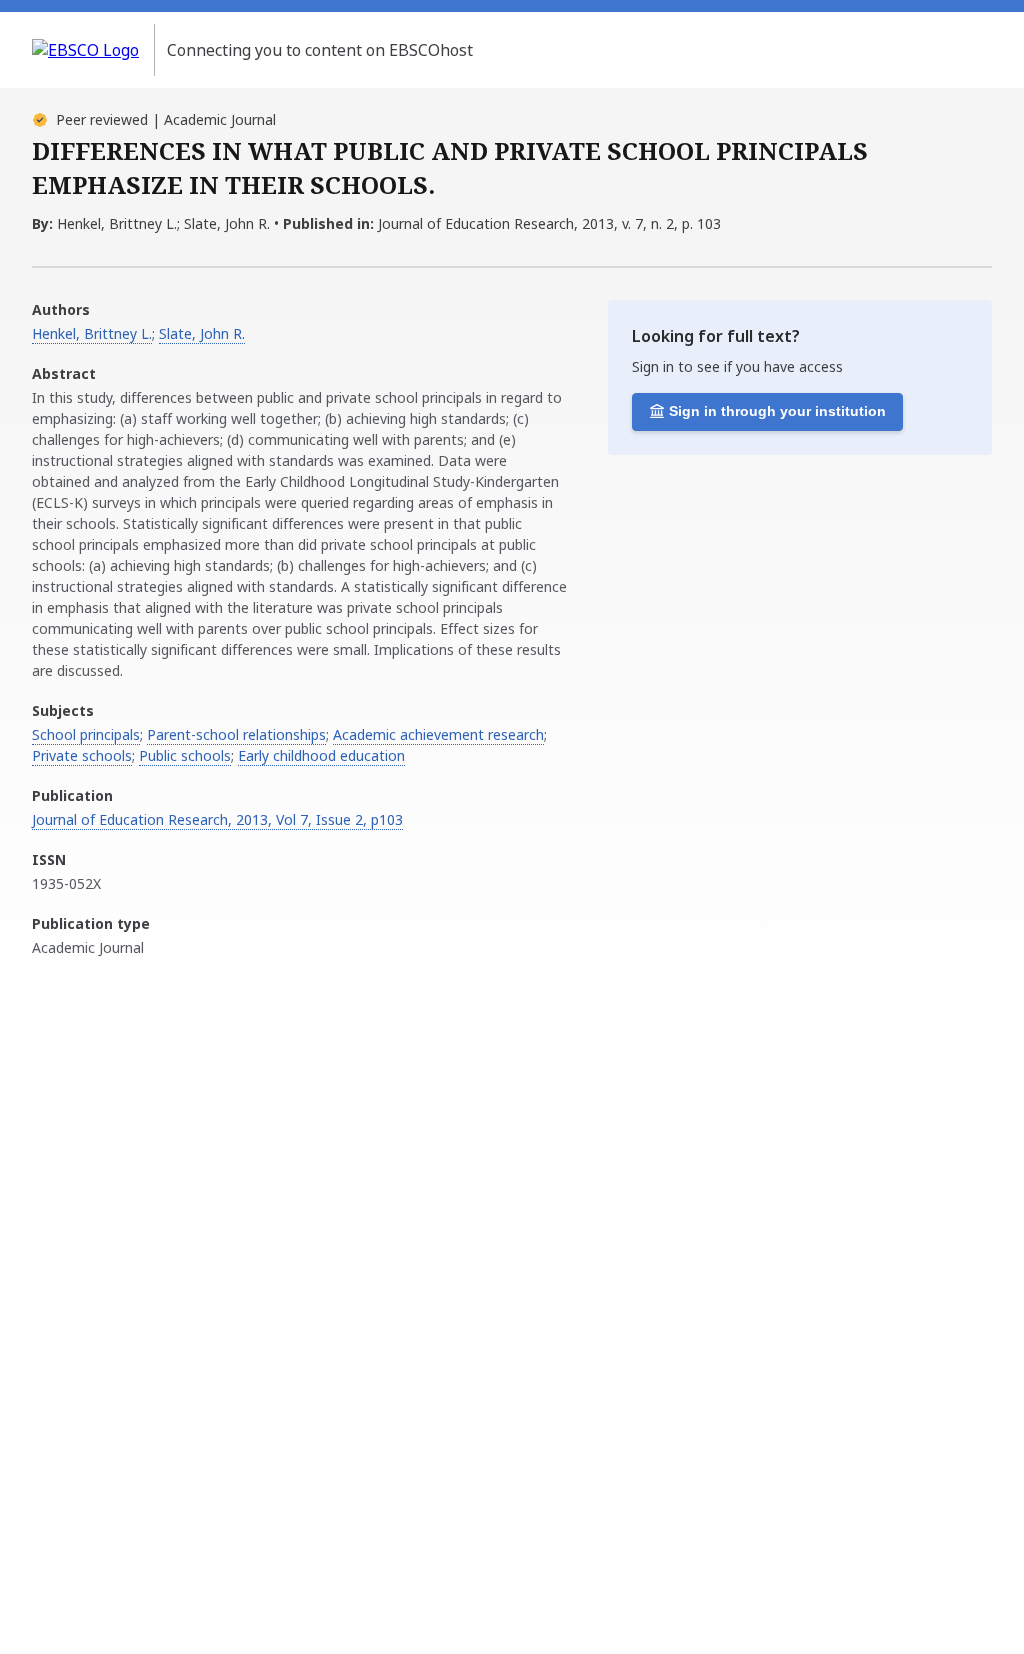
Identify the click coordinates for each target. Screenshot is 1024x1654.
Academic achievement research (438, 734)
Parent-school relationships (236, 734)
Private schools (82, 755)
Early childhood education (321, 755)
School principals (86, 734)
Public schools (185, 755)
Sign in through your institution (777, 411)
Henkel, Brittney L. (92, 333)
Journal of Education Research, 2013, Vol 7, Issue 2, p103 (217, 819)
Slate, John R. (202, 333)
